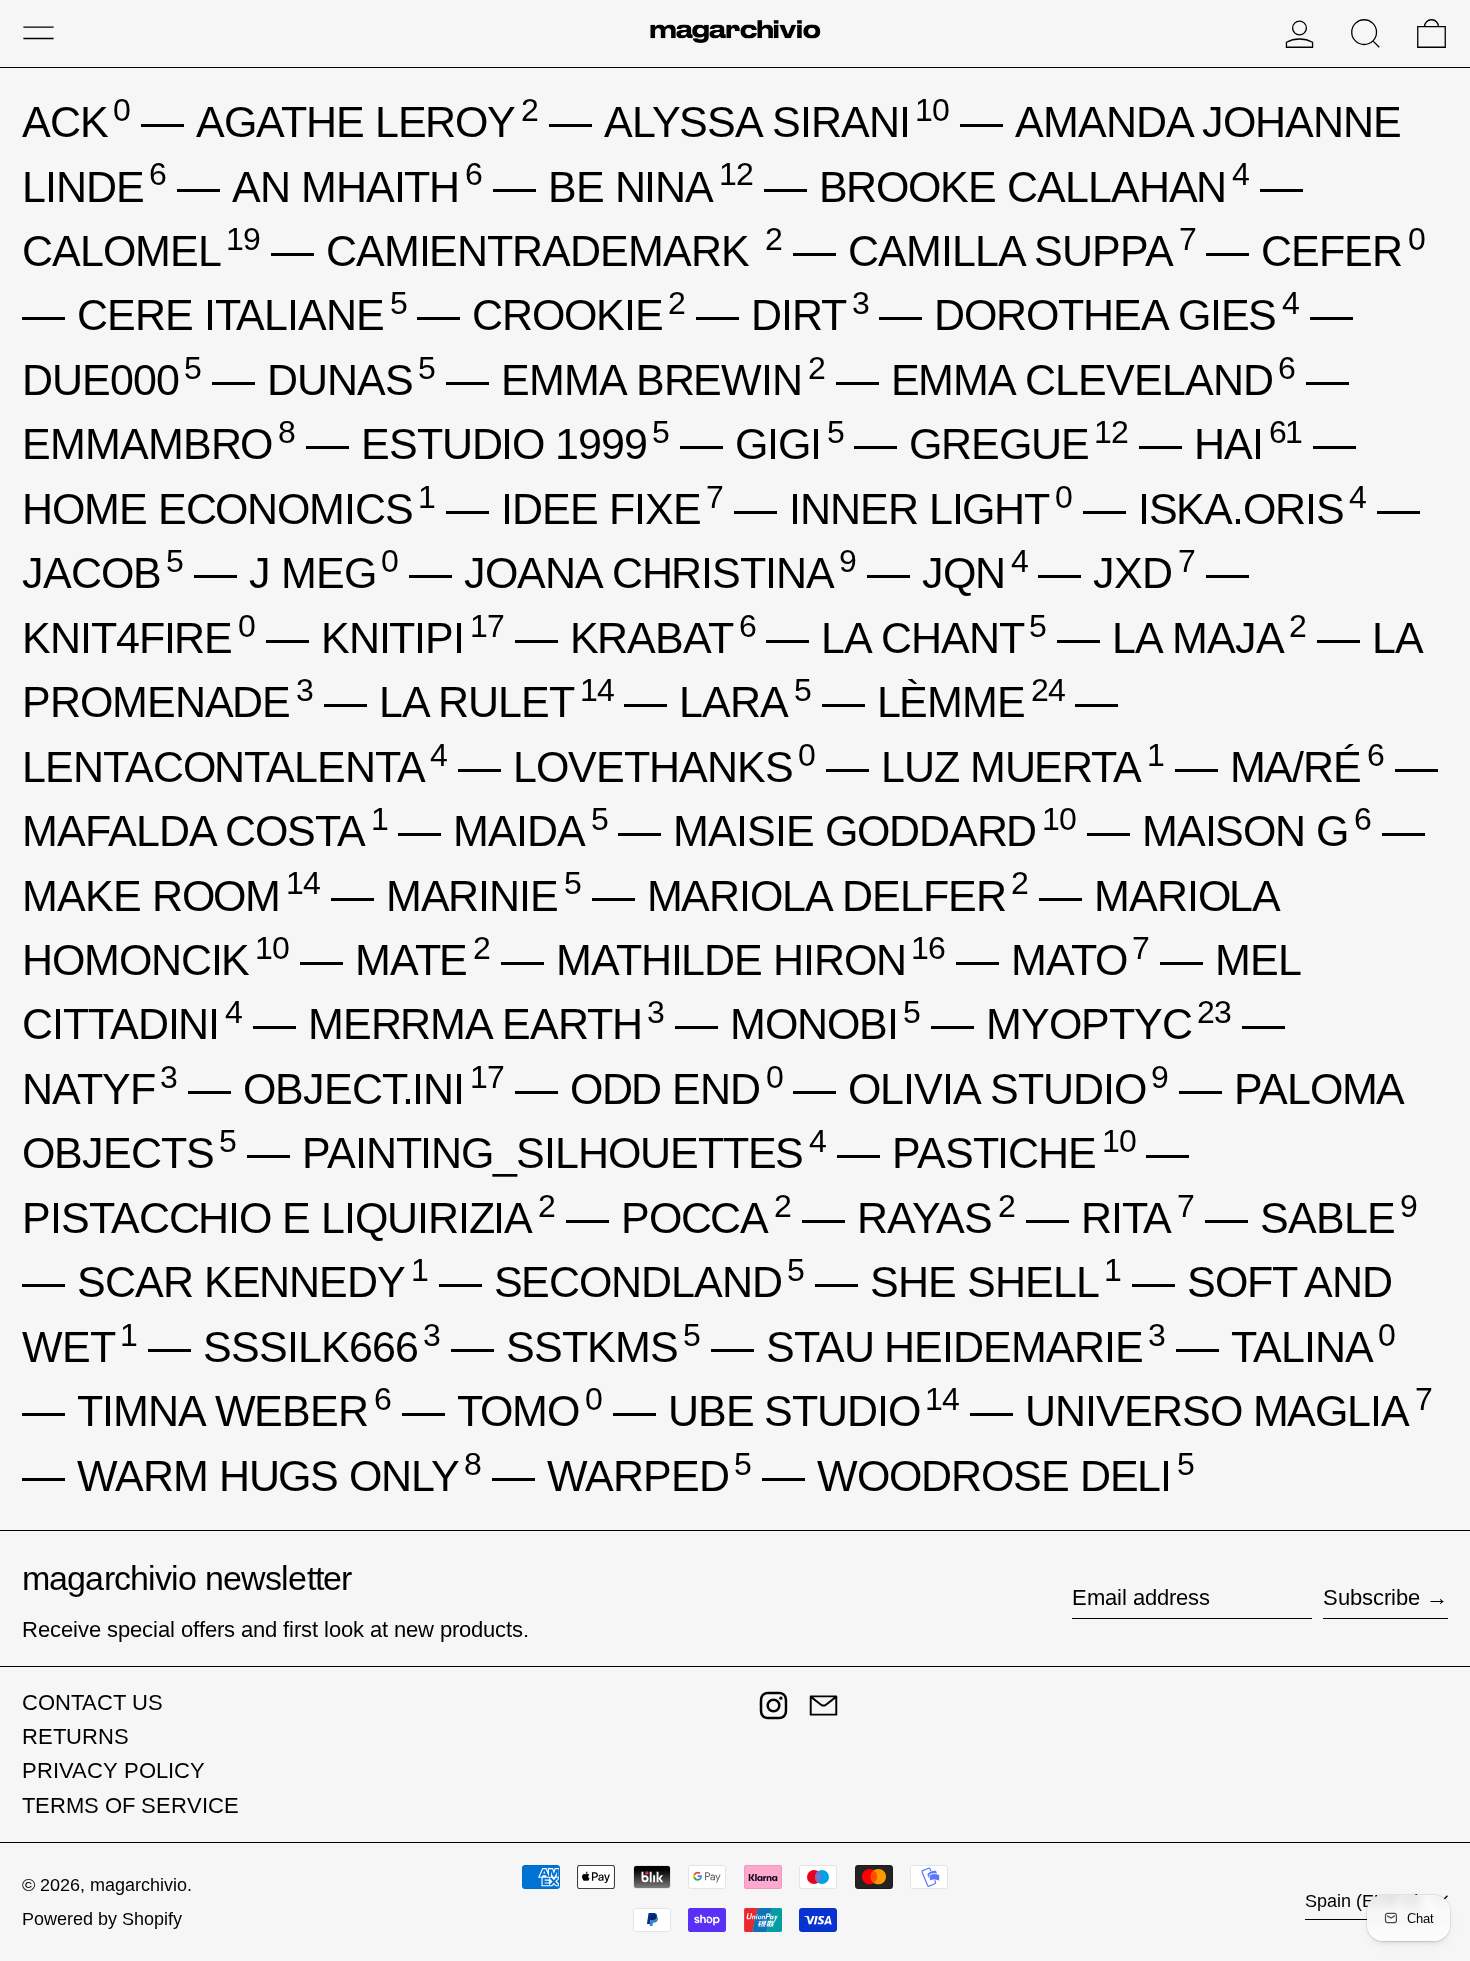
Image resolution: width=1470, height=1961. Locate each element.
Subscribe (1371, 1597)
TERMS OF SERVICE (130, 1805)
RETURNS (75, 1736)
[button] (1365, 33)
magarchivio (138, 1885)
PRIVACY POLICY (113, 1770)
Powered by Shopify (102, 1919)
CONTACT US (92, 1702)
